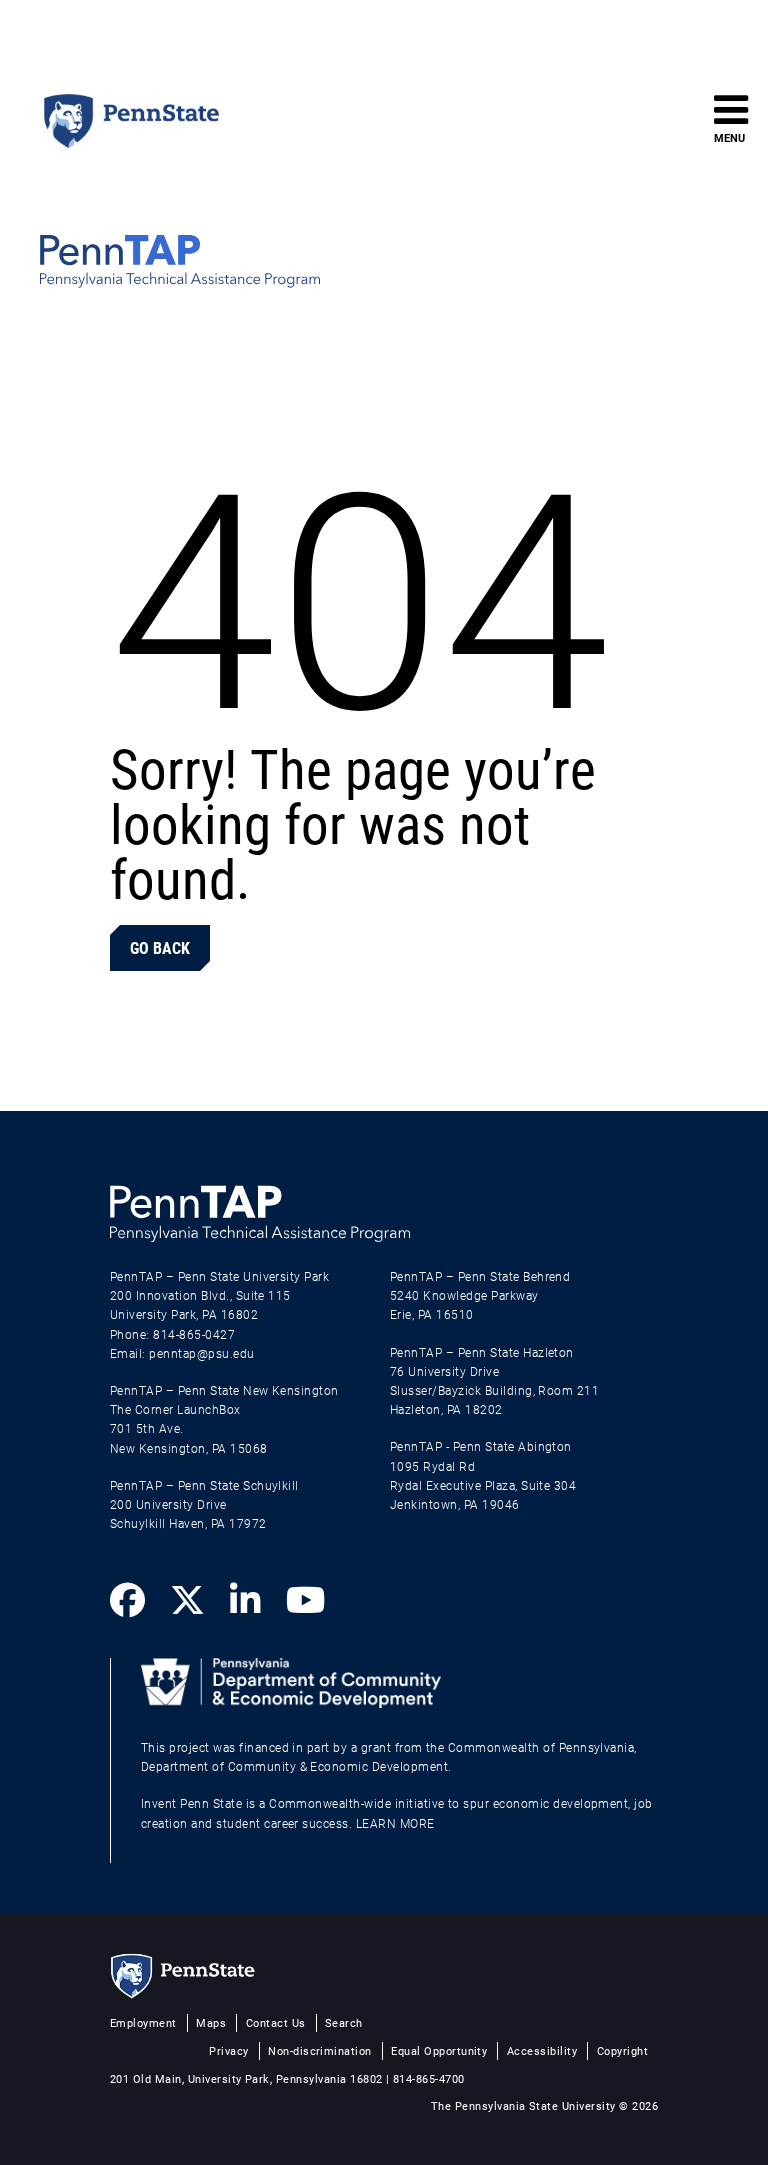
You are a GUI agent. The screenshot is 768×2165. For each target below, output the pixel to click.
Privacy (228, 2050)
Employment (143, 2022)
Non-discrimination (320, 2050)
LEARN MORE (395, 1823)
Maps (211, 2022)
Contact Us (276, 2022)
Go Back (160, 947)
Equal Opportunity (439, 2050)
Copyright (622, 2050)
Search (344, 2022)
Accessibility (542, 2050)
